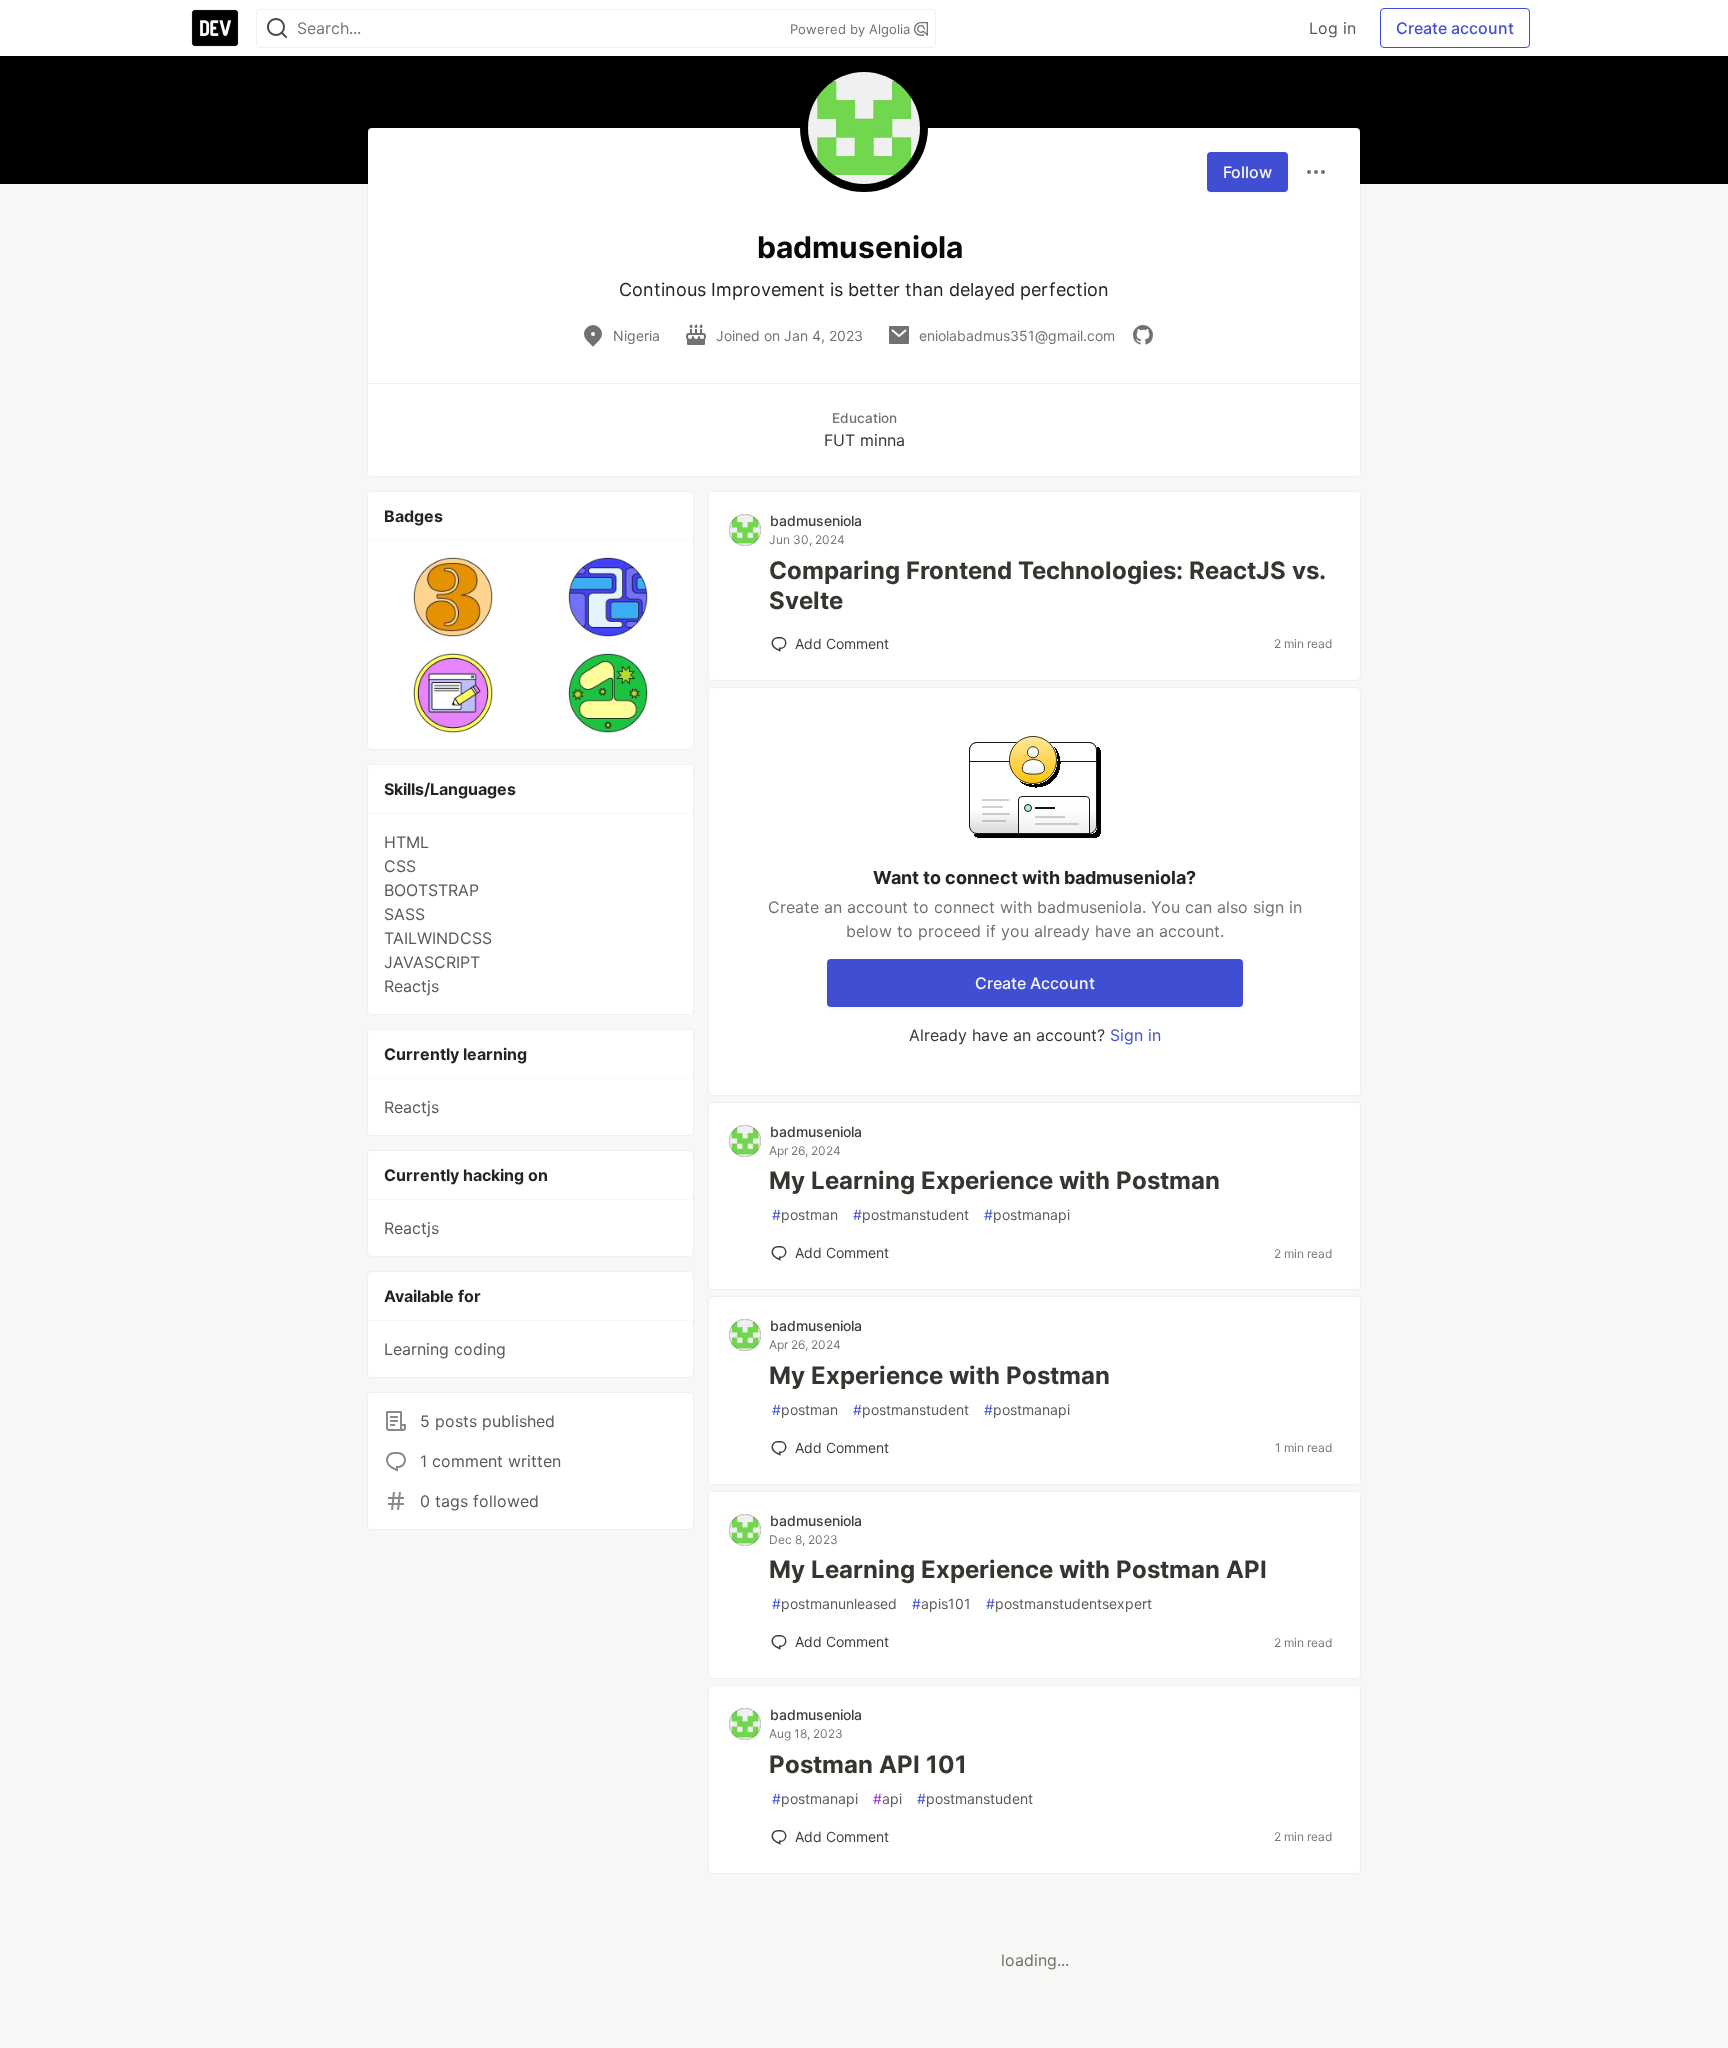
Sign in (1135, 1035)
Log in (1332, 28)
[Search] (277, 28)
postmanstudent (911, 1214)
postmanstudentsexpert (1069, 1603)
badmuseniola (816, 520)
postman (805, 1214)
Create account (1455, 28)
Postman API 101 (868, 1764)
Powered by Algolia (852, 29)
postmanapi (1027, 1214)
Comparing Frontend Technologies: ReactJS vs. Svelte (1047, 585)
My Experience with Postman (939, 1375)
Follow (1247, 172)
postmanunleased (834, 1603)
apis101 (941, 1603)
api (887, 1798)
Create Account (1035, 983)
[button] (453, 597)
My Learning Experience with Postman (994, 1180)
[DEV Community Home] (215, 28)
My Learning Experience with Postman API (1018, 1569)
